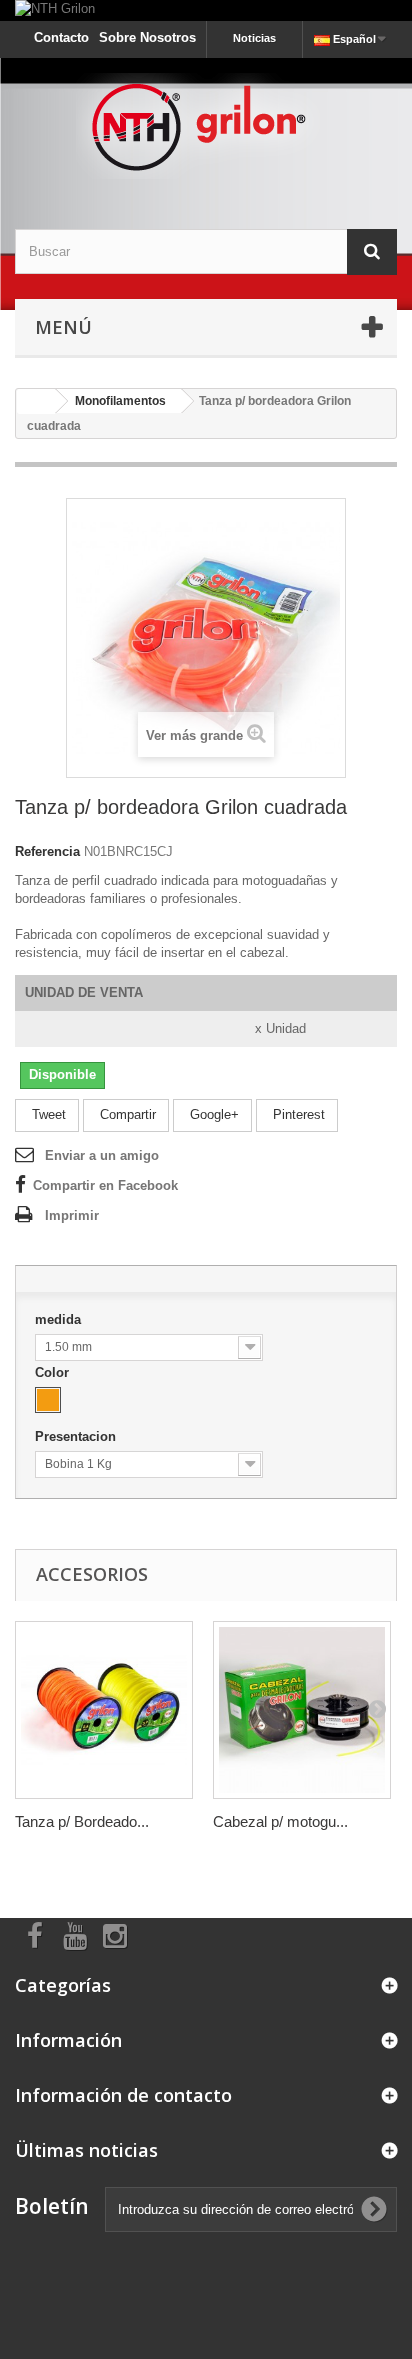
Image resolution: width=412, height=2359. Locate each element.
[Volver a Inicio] (36, 401)
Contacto (61, 37)
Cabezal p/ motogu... (280, 1821)
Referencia (47, 851)
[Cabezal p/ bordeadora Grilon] (302, 1710)
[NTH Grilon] (206, 10)
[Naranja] (48, 1400)
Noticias (254, 38)
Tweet (47, 1114)
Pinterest (297, 1114)
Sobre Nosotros (147, 37)
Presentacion (77, 1436)
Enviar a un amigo (102, 1155)
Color (54, 1372)
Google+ (212, 1114)
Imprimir (72, 1215)
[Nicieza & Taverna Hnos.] (206, 126)
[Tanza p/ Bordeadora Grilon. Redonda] (104, 1710)
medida (60, 1319)
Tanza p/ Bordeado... (82, 1821)
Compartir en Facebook (105, 1185)
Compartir (126, 1114)
